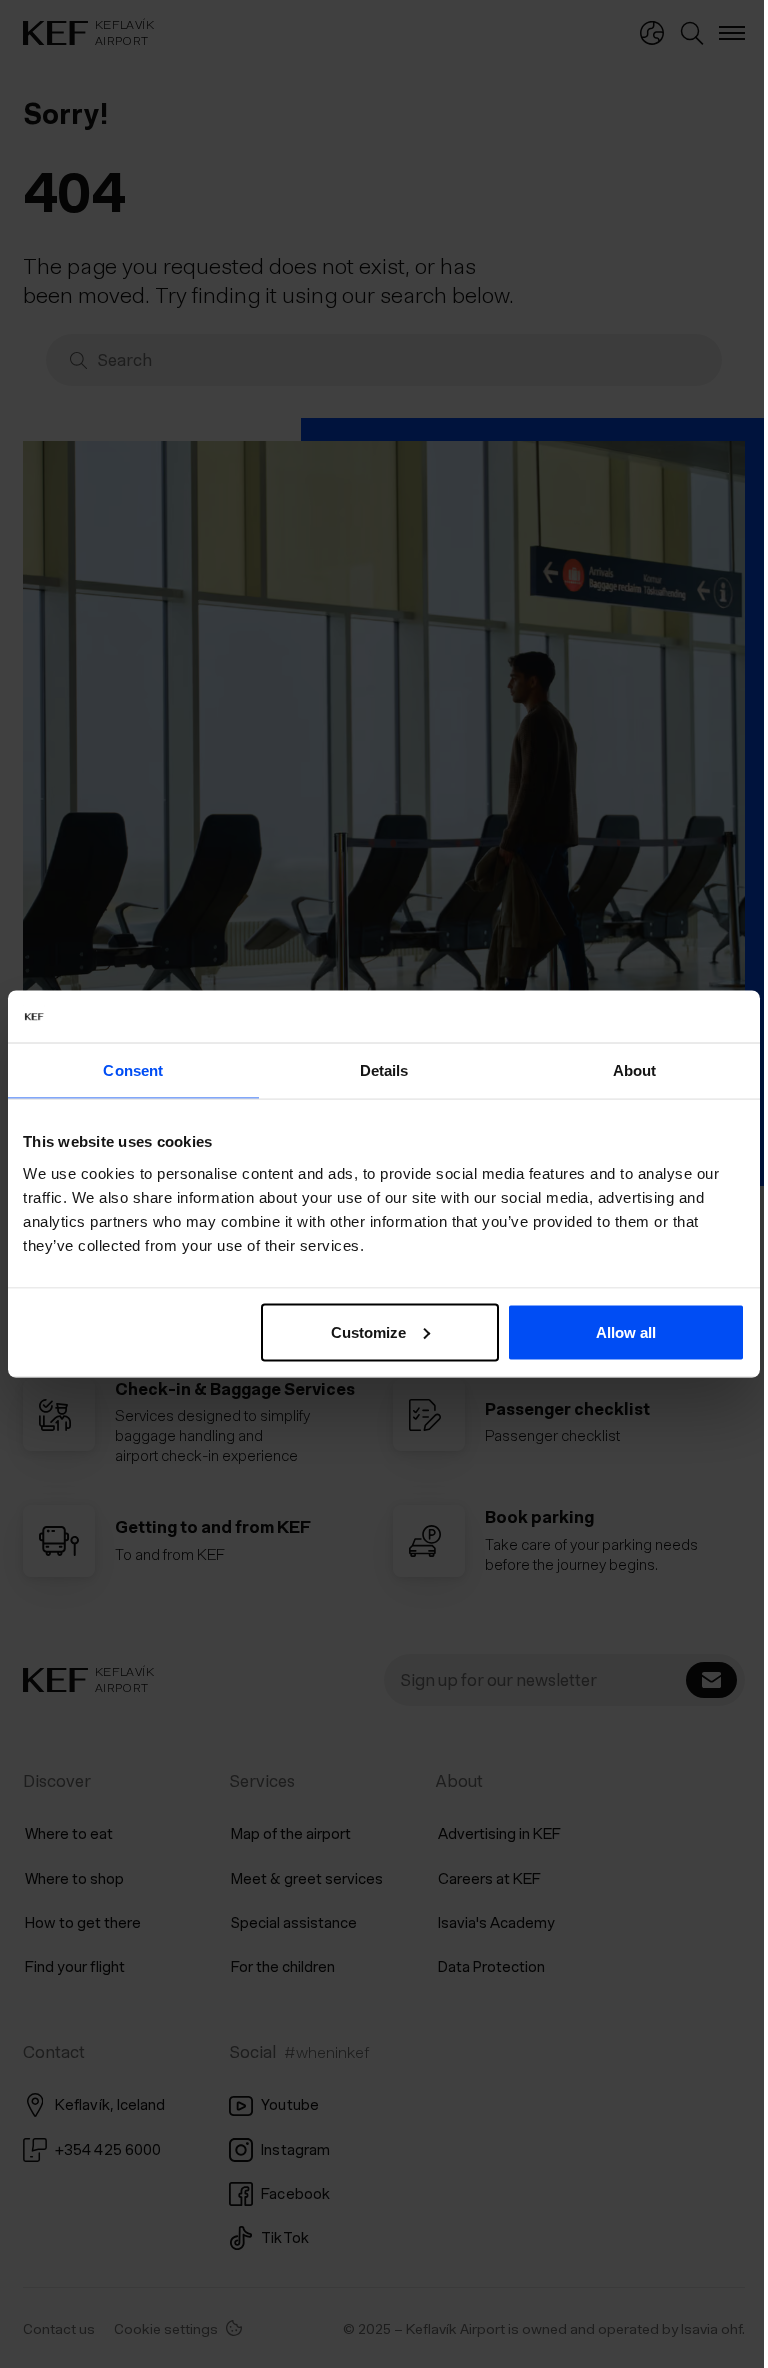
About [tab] (622, 1070)
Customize (361, 1331)
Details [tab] (376, 1070)
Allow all (613, 1331)
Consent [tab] (131, 1070)
